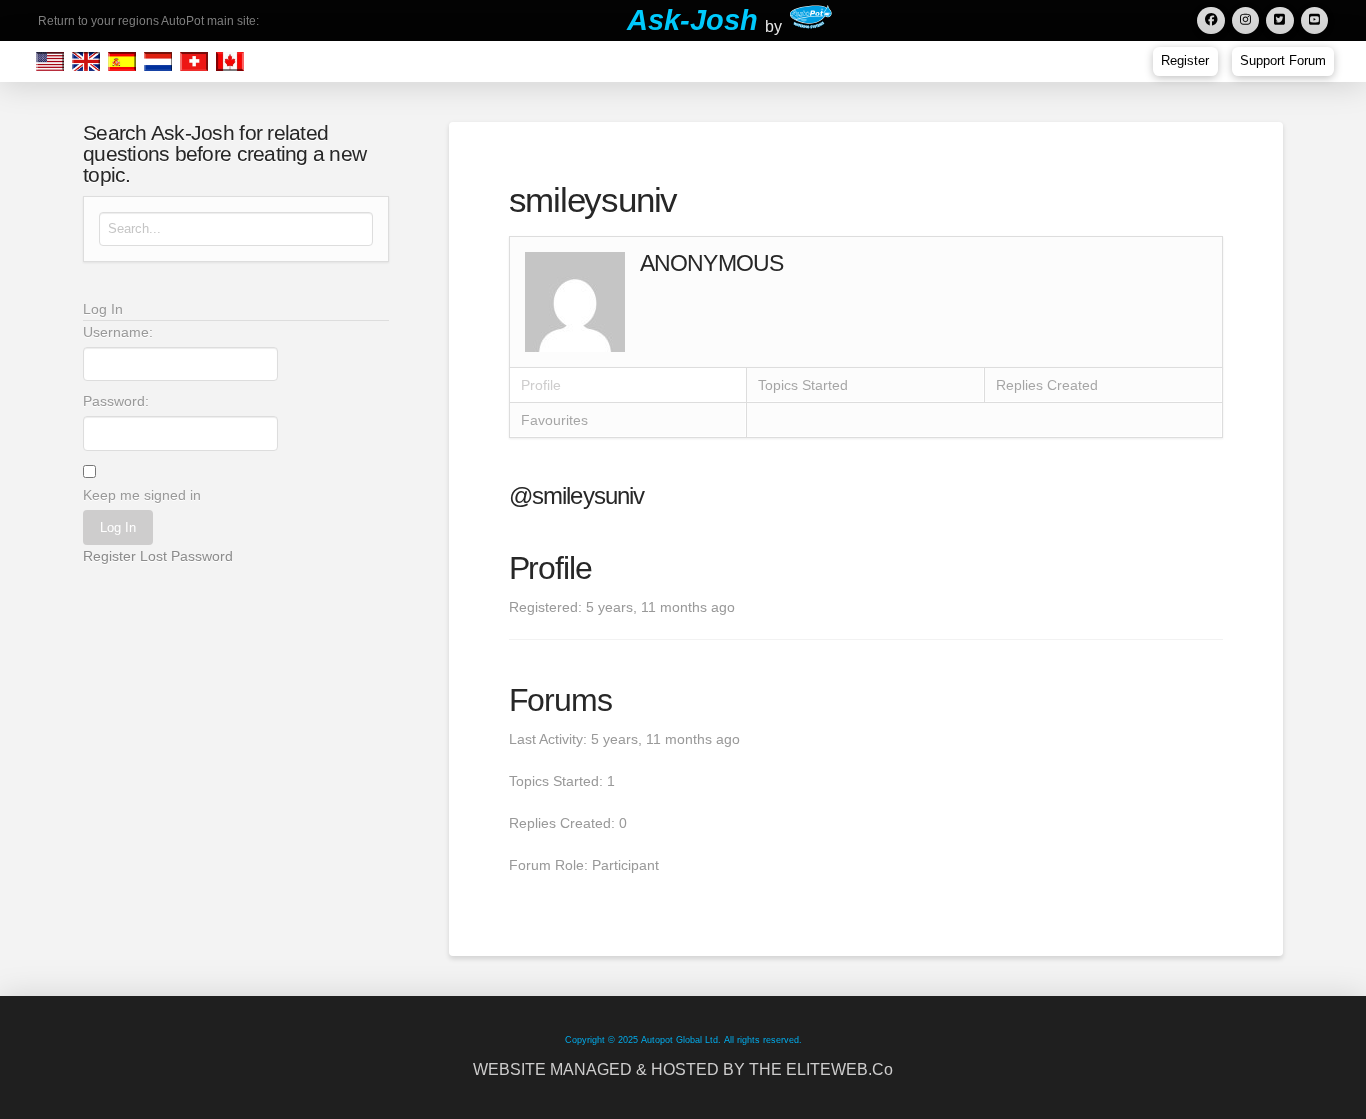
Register (109, 556)
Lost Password (186, 556)
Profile (541, 385)
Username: (118, 332)
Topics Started (803, 385)
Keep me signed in (142, 495)
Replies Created (1047, 385)
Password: (116, 401)
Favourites (554, 420)
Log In (118, 527)
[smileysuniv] (575, 301)
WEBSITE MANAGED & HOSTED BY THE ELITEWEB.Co (683, 1069)
